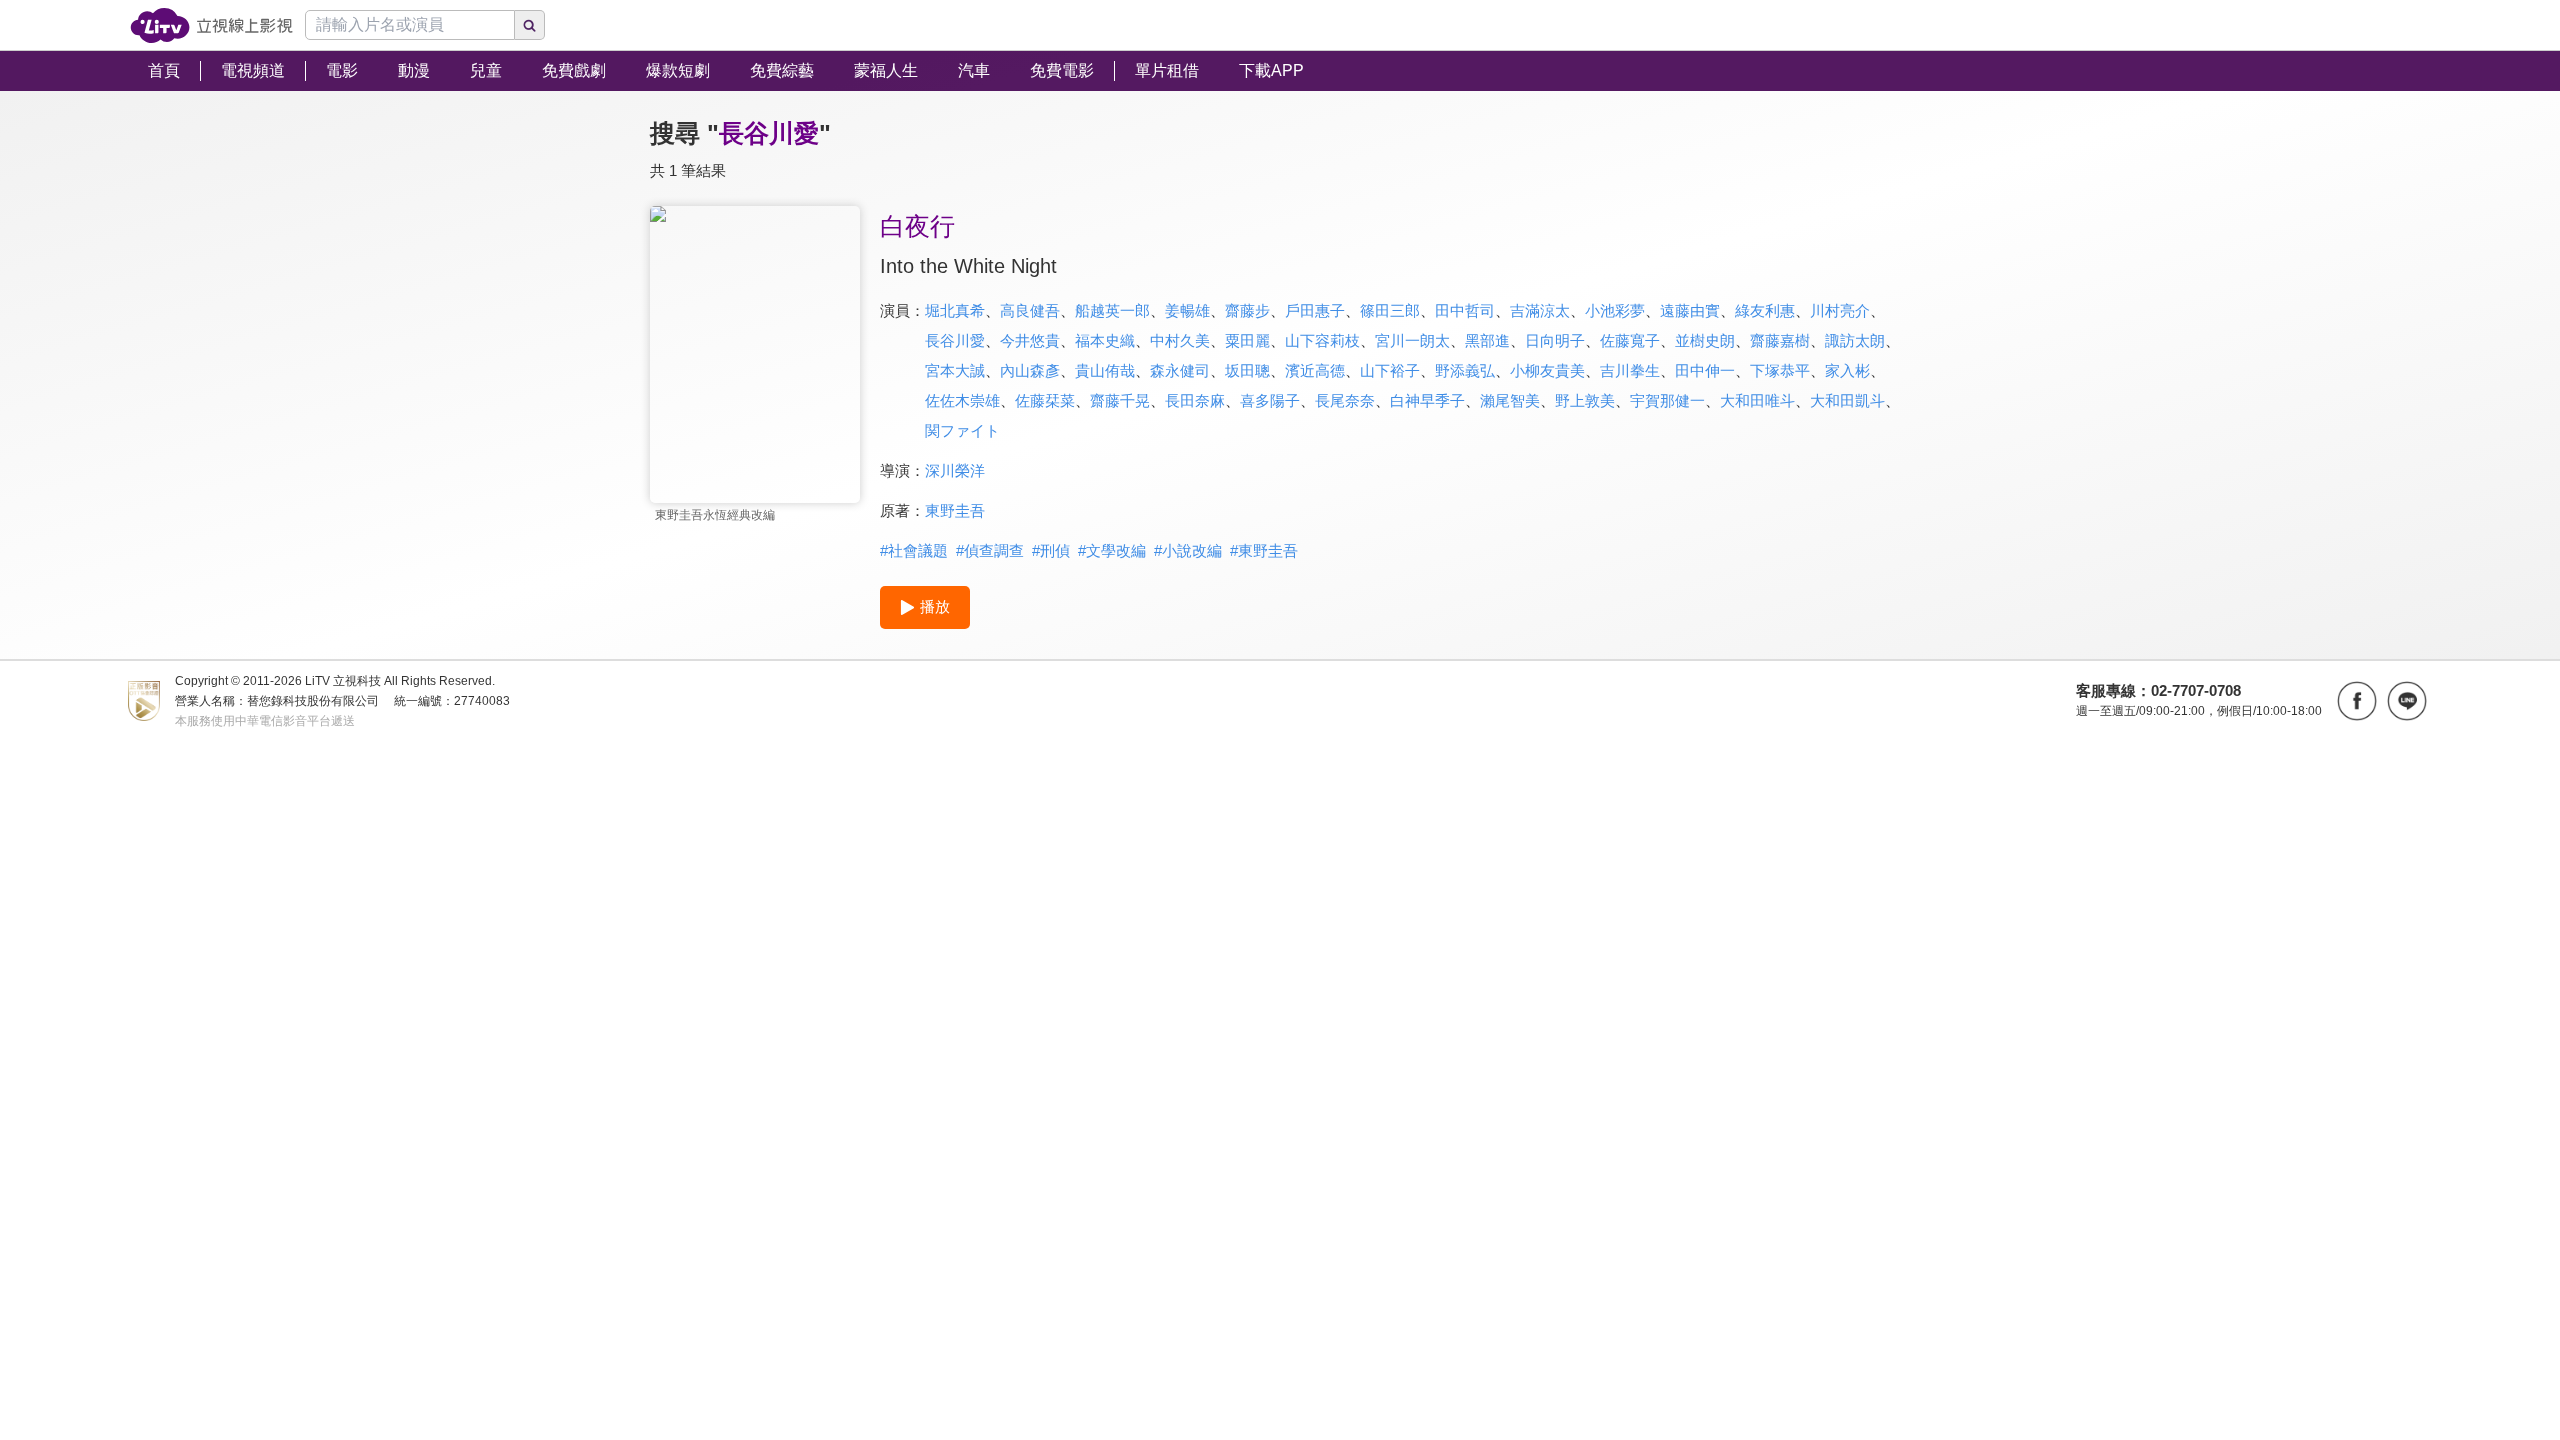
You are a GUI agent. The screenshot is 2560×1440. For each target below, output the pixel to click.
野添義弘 (1465, 370)
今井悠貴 (1030, 340)
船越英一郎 (1112, 310)
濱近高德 (1315, 370)
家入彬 (1847, 370)
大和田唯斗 (1757, 400)
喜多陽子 (1270, 400)
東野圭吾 (955, 510)
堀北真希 (955, 310)
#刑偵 (1051, 550)
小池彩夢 (1615, 310)
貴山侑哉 (1105, 370)
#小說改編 (1188, 550)
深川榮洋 (955, 470)
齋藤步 (1247, 310)
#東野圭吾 (1264, 550)
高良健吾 (1030, 310)
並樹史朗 (1705, 340)
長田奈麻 (1195, 400)
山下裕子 (1390, 370)
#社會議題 (914, 550)
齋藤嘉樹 (1780, 340)
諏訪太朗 (1855, 340)
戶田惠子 (1315, 310)
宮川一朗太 (1412, 340)
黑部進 (1487, 340)
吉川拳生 (1630, 370)
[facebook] (2357, 701)
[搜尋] (530, 25)
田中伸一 (1705, 370)
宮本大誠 (955, 370)
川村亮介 (1840, 310)
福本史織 (1105, 340)
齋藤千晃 (1120, 400)
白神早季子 (1427, 400)
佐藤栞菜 (1045, 400)
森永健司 (1180, 370)
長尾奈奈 (1345, 400)
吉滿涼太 (1540, 310)
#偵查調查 (990, 550)
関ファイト (962, 430)
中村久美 (1180, 340)
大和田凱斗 (1847, 400)
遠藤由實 (1690, 310)
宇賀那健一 (1667, 400)
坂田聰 (1247, 370)
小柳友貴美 (1547, 370)
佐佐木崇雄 (962, 400)
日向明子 (1555, 340)
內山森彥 (1030, 370)
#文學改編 (1112, 550)
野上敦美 (1585, 400)
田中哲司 (1465, 310)
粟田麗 (1247, 340)
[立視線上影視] (211, 25)
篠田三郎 (1390, 310)
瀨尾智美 (1510, 400)
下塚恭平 (1780, 370)
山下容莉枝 (1322, 340)
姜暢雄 (1187, 310)
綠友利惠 (1765, 310)
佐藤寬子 (1630, 340)
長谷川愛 (955, 340)
